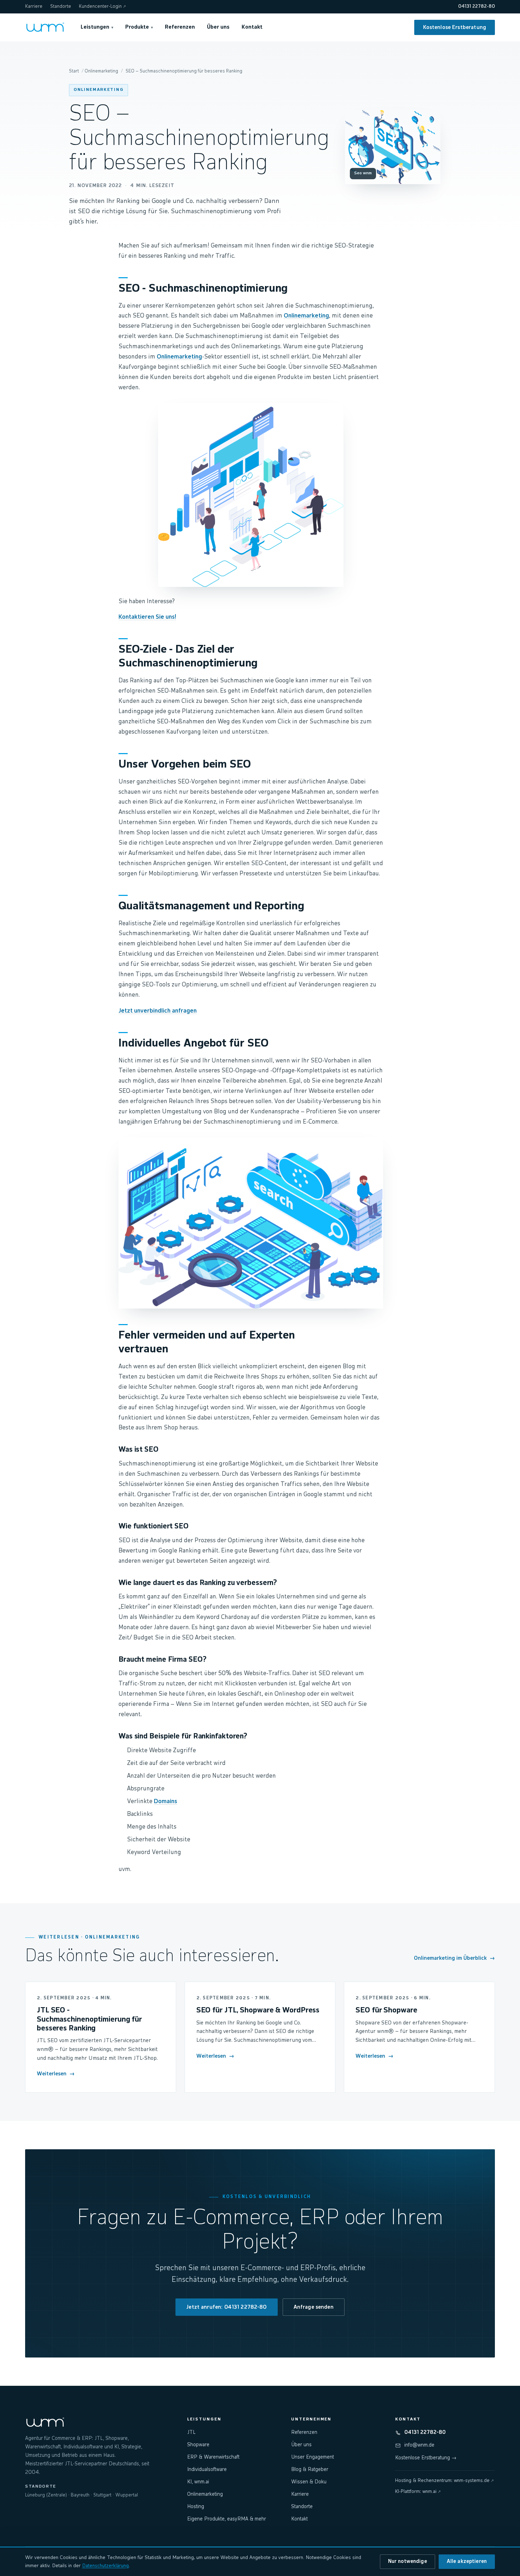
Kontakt (252, 27)
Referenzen (180, 27)
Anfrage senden (314, 2307)
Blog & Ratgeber (310, 2470)
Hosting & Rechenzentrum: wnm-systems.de (444, 2481)
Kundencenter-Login (102, 7)
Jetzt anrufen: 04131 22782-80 (226, 2307)
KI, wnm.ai (198, 2482)
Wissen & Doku (309, 2482)
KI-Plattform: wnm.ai (418, 2492)
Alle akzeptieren (467, 2562)
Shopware (198, 2445)
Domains (166, 1802)
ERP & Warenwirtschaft (213, 2457)
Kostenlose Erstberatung (455, 27)
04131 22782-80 (476, 7)
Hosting (196, 2507)
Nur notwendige (408, 2562)
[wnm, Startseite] (45, 27)
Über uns (218, 27)
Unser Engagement (313, 2457)
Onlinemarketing (99, 90)
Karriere (34, 7)
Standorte (61, 7)
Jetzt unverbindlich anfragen (158, 1011)
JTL (191, 2432)
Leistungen (97, 27)
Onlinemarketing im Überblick (454, 1958)
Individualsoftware (207, 2470)
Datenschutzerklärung (105, 2566)
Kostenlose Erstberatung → (426, 2458)
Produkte (139, 27)
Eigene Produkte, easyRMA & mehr (227, 2519)
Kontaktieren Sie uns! (147, 617)
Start (74, 71)
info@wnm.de (419, 2445)
